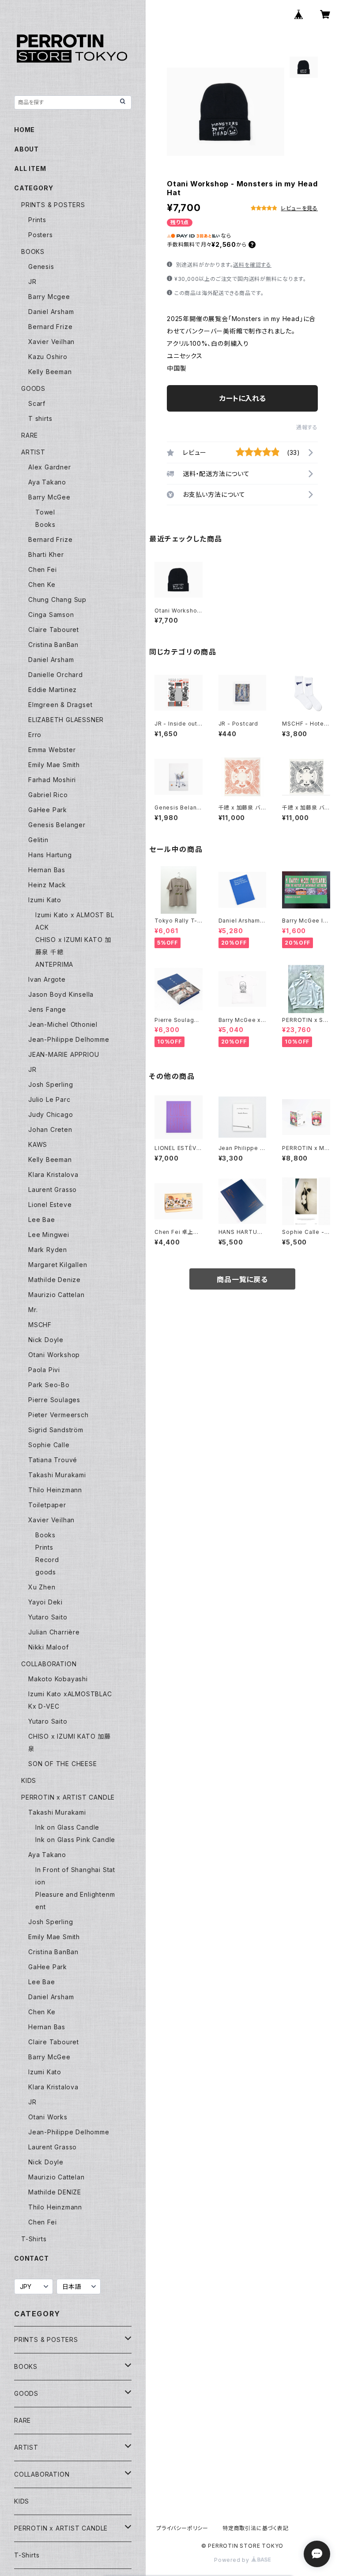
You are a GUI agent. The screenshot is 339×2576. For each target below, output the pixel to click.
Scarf (37, 403)
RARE (30, 435)
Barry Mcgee (49, 297)
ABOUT (26, 149)
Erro (35, 735)
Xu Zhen (42, 1587)
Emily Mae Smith (54, 765)
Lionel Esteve (50, 1205)
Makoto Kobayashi (58, 1679)
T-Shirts (34, 2239)
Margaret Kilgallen (58, 1265)
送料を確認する (252, 265)
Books (45, 524)
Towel (45, 512)
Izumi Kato (45, 900)
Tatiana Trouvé (53, 1460)
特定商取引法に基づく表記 (256, 2528)
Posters (41, 235)
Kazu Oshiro (48, 357)
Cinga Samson (51, 615)
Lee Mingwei (49, 1235)
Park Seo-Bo (49, 1385)
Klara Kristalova (53, 1175)
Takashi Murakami (57, 1475)
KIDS (29, 1780)
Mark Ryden (48, 1250)
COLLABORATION (49, 1664)
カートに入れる (243, 398)
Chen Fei (42, 569)
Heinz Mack (47, 885)
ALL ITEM (30, 168)
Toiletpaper (47, 1505)
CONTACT (32, 2258)
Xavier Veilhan (51, 342)
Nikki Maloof (49, 1647)
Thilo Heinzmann (55, 1490)
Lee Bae (42, 1220)
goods (46, 1572)
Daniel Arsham (51, 312)
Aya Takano (47, 482)
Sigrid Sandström (56, 1430)
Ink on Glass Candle (67, 1827)
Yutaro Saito (48, 1617)
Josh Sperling (51, 1084)
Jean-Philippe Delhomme (69, 1039)
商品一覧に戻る (242, 1279)
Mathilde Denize (55, 1280)
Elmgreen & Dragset (60, 705)
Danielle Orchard (56, 675)
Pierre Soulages (54, 1400)
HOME (24, 130)
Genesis (41, 267)
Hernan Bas (47, 870)
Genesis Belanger (57, 825)
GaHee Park (48, 810)
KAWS (38, 1144)
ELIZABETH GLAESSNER (66, 720)
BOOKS (33, 252)
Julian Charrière (54, 1632)
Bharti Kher (46, 554)
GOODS (33, 388)
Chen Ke (42, 584)
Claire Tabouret (54, 630)
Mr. (33, 1310)
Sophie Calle (49, 1445)
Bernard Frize (50, 327)
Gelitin (38, 840)
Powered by (233, 2560)
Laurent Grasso (53, 1190)
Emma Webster (52, 750)
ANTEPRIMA (54, 964)
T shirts (40, 418)
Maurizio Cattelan (56, 1295)
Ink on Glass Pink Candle (75, 1840)
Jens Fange (47, 1009)
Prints (37, 220)
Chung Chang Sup (57, 600)
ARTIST (33, 452)
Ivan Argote (47, 979)
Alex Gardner (50, 467)
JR (32, 282)
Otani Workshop (54, 1355)
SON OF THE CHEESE (63, 1764)
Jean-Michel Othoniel (63, 1024)
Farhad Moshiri (52, 780)
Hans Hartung (50, 855)
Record (47, 1560)
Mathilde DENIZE (55, 2192)
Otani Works (48, 2117)
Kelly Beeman (50, 372)
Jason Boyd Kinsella (61, 994)
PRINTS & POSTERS (53, 205)
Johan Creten (50, 1129)
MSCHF (40, 1325)
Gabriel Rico (48, 795)
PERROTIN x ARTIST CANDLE (68, 1797)
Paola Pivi (44, 1370)
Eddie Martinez (53, 690)
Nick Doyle (46, 1340)
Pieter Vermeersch (58, 1415)
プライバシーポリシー (182, 2528)
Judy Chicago (51, 1114)
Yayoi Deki (45, 1602)
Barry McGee (49, 497)
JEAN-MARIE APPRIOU (64, 1054)
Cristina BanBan (53, 645)
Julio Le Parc (49, 1099)
